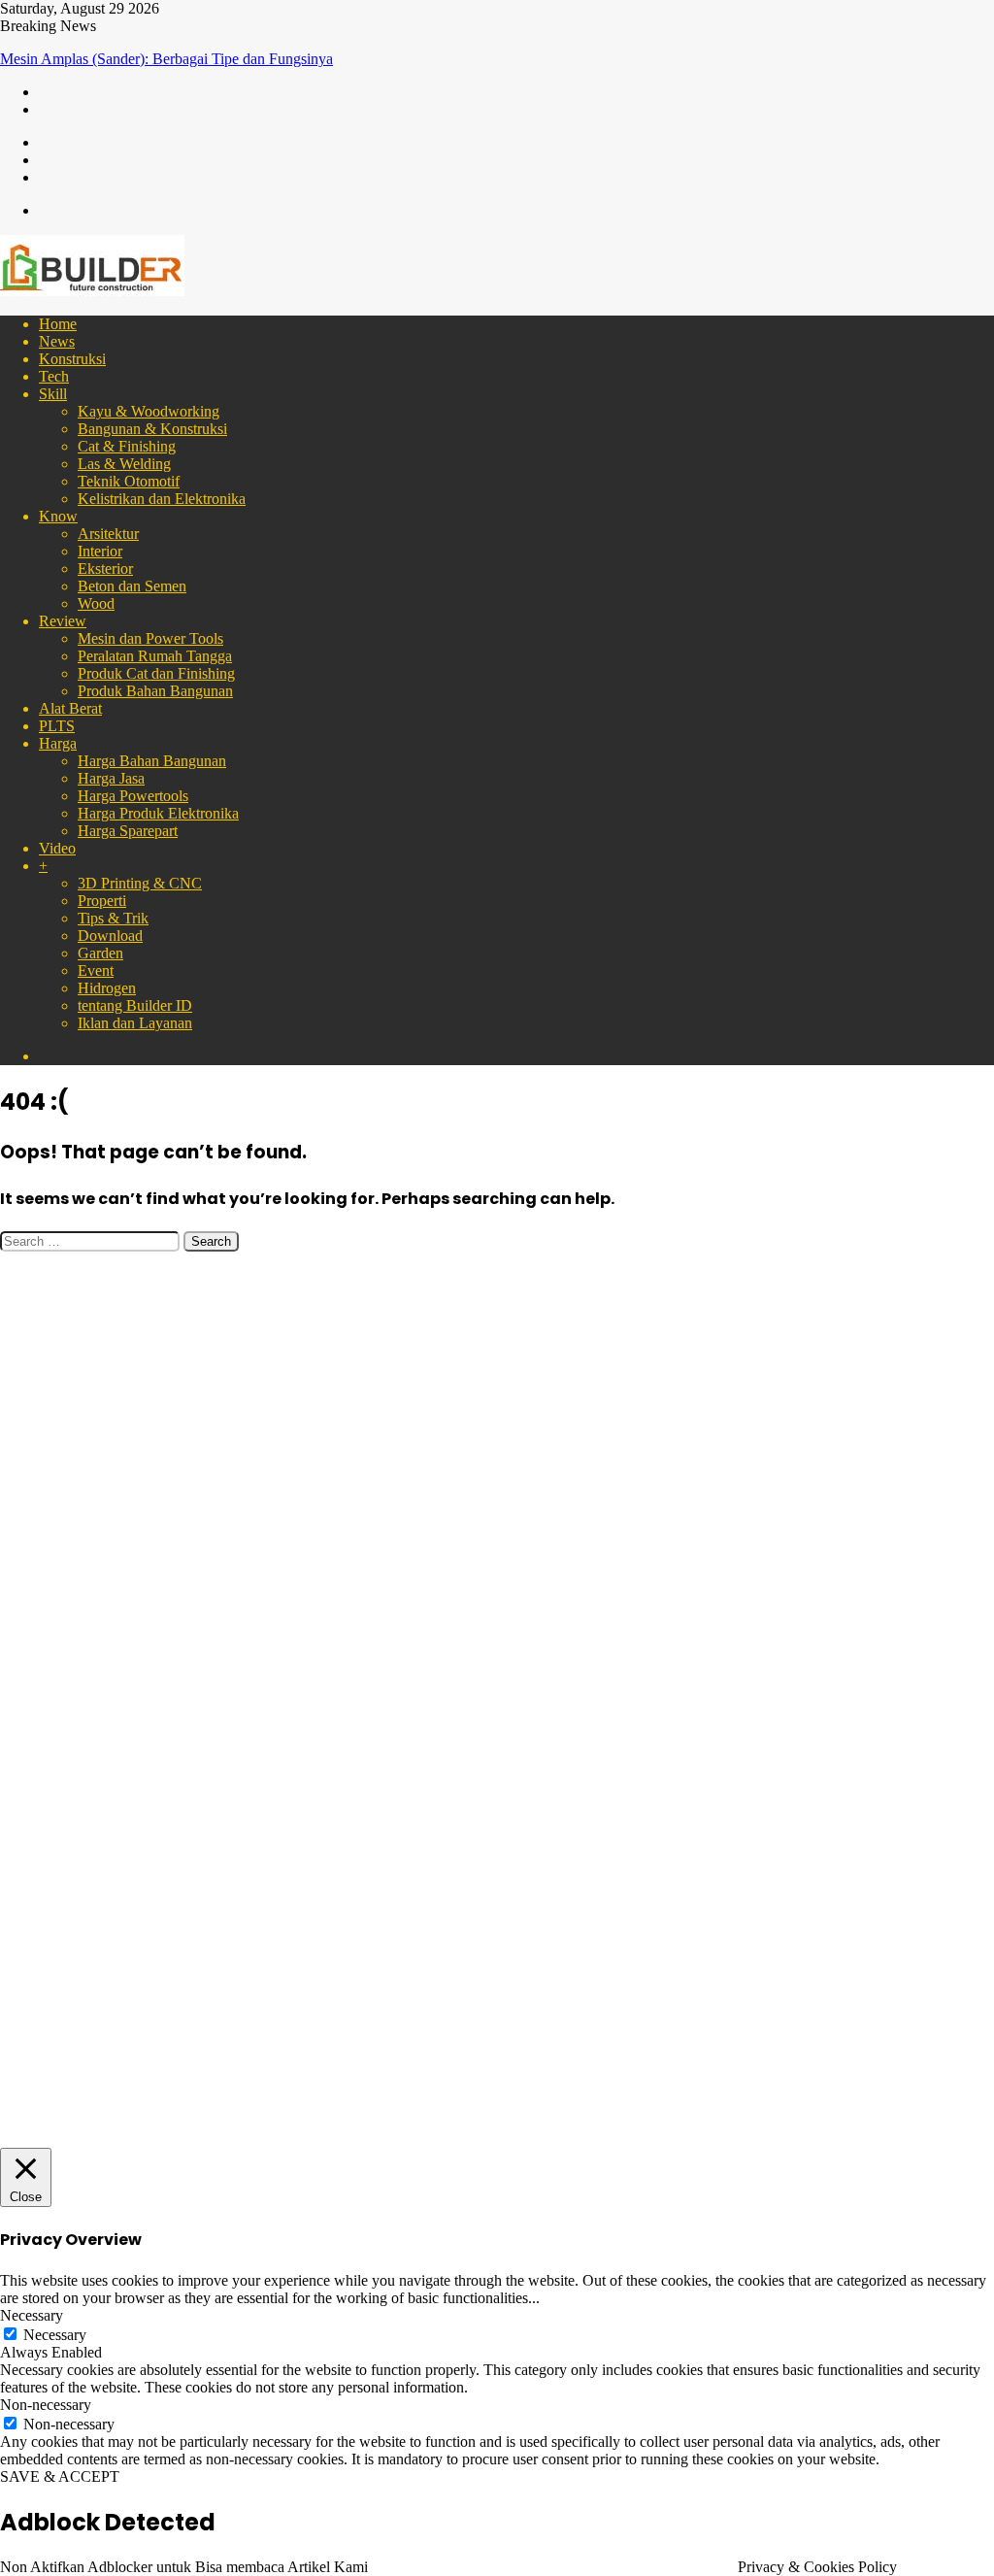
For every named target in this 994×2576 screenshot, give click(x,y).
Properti (102, 901)
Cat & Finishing (127, 446)
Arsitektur (108, 534)
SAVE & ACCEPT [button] (60, 2476)
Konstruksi (72, 359)
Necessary (55, 2335)
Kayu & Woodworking (149, 411)
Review (63, 621)
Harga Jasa (111, 778)
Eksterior (105, 569)
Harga (58, 743)
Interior (100, 551)
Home (58, 324)
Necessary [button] (32, 2315)
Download (110, 936)
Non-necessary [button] (46, 2405)
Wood (96, 603)
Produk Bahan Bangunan (155, 691)
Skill (53, 394)
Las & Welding (124, 464)
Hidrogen (107, 988)
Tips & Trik (113, 918)
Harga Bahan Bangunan (152, 761)
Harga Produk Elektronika (158, 813)
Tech (54, 376)
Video (57, 848)
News (57, 341)
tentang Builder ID (135, 1005)
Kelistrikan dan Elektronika (162, 499)
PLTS (57, 726)
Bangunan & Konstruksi (152, 429)
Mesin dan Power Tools (150, 638)
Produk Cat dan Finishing (156, 673)
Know (58, 516)
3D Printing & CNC (140, 883)
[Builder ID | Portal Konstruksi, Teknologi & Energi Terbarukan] (92, 291)
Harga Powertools (133, 796)
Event (96, 970)
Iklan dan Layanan (135, 1023)
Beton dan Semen (132, 586)
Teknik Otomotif (129, 481)
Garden (100, 953)
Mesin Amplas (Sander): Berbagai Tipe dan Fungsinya (166, 59)
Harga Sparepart (128, 831)
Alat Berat (70, 708)
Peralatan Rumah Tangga (155, 656)
